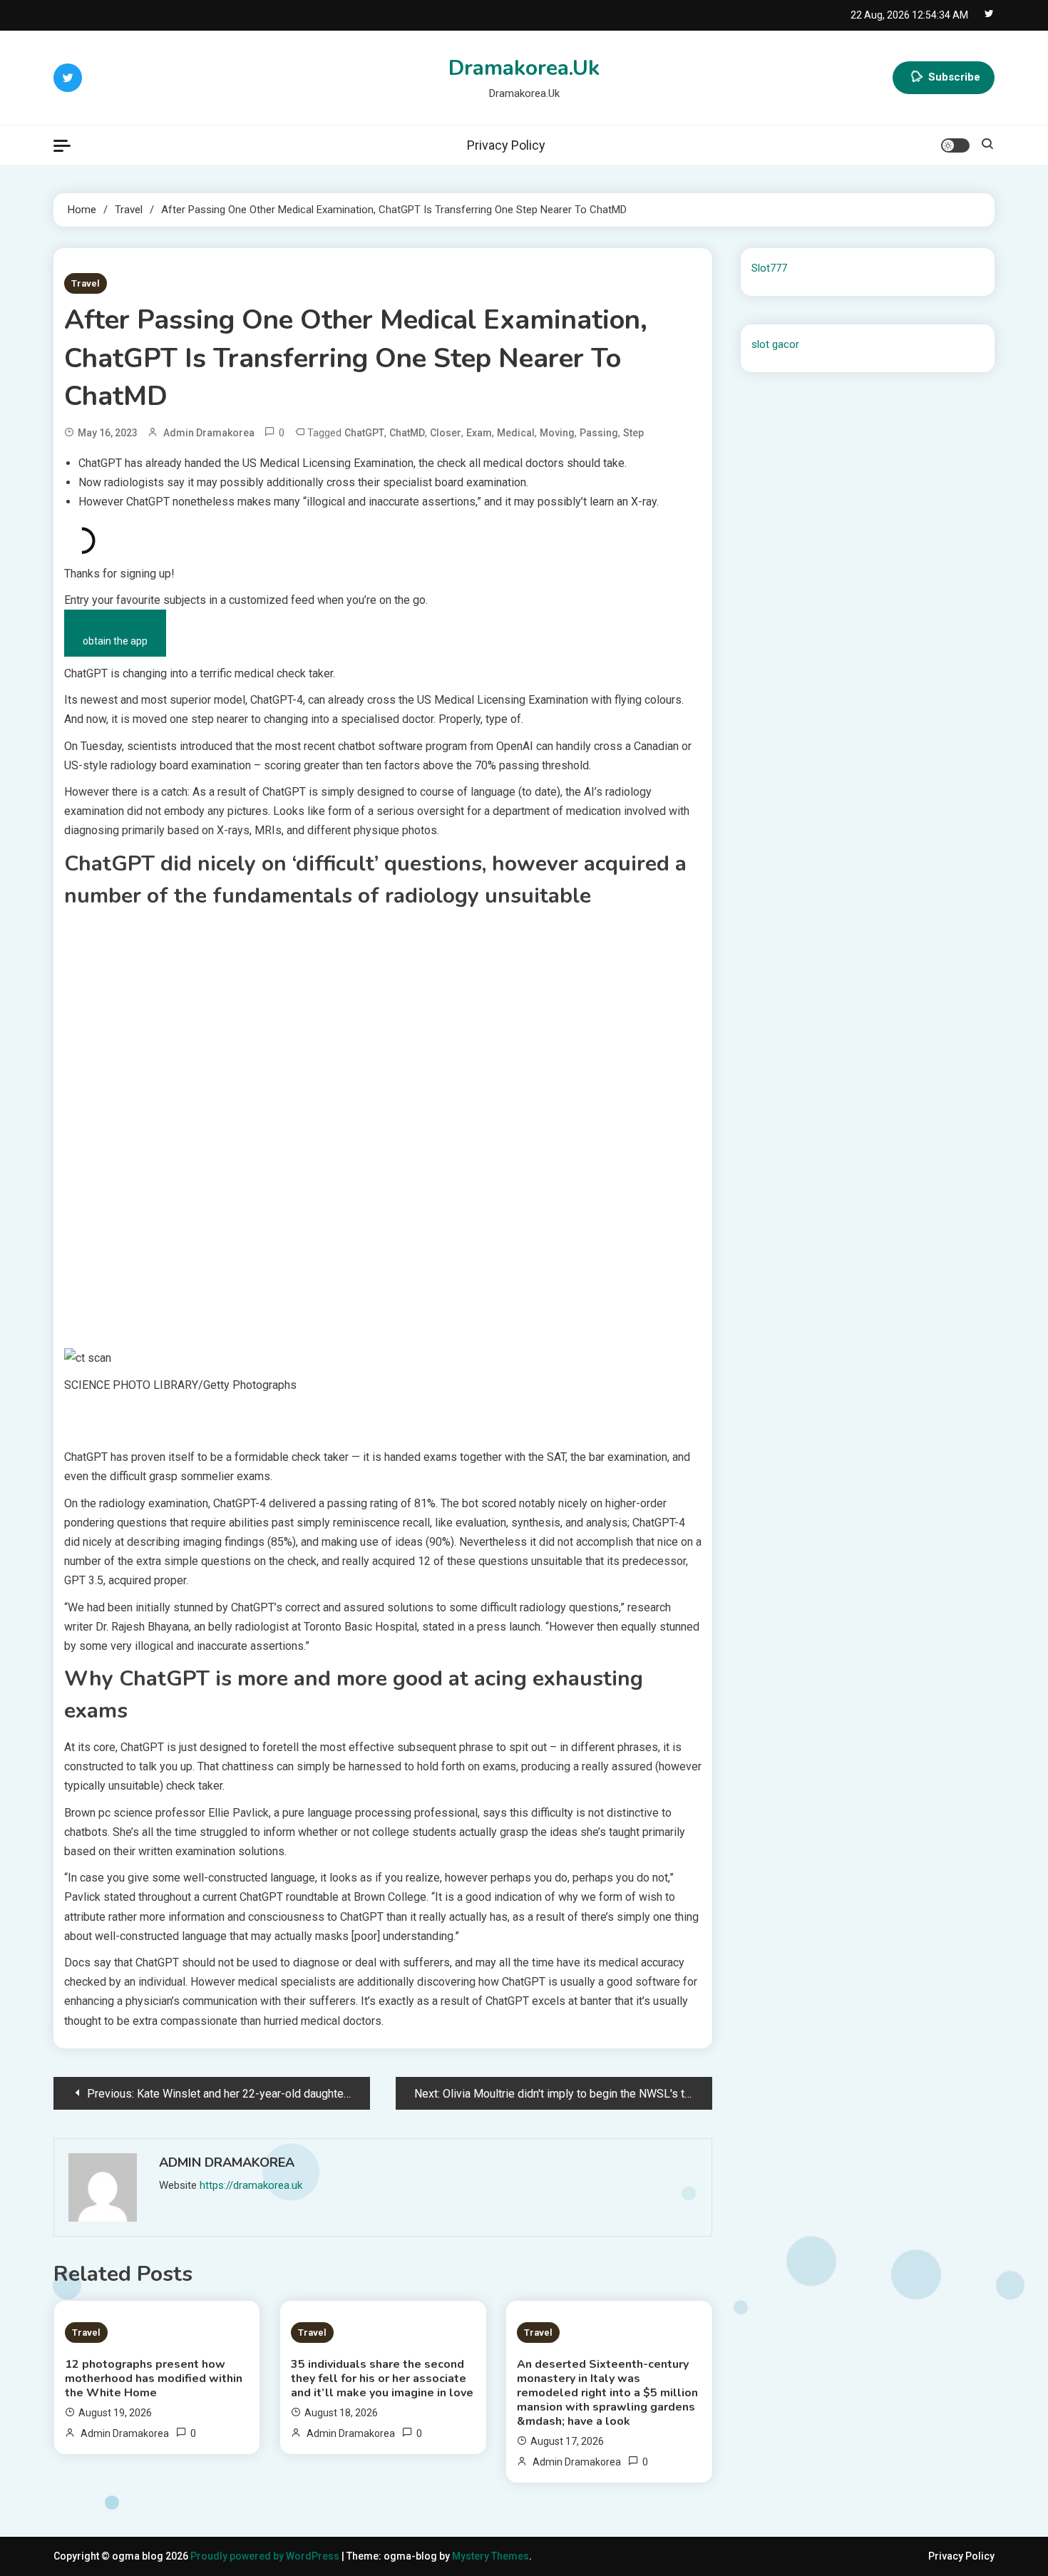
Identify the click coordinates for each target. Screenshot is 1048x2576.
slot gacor (775, 344)
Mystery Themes (490, 2556)
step (633, 433)
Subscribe (954, 77)
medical (516, 433)
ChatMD (407, 433)
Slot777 (769, 268)
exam (479, 433)
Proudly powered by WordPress (266, 2556)
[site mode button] (955, 145)
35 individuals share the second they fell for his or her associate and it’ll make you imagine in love (382, 2379)
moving (557, 433)
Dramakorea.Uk (524, 68)
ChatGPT (364, 433)
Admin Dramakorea (209, 433)
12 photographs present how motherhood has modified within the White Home (154, 2379)
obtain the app (115, 641)
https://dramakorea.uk (251, 2185)
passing (599, 433)
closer (446, 433)
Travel (86, 283)
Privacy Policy (506, 145)
